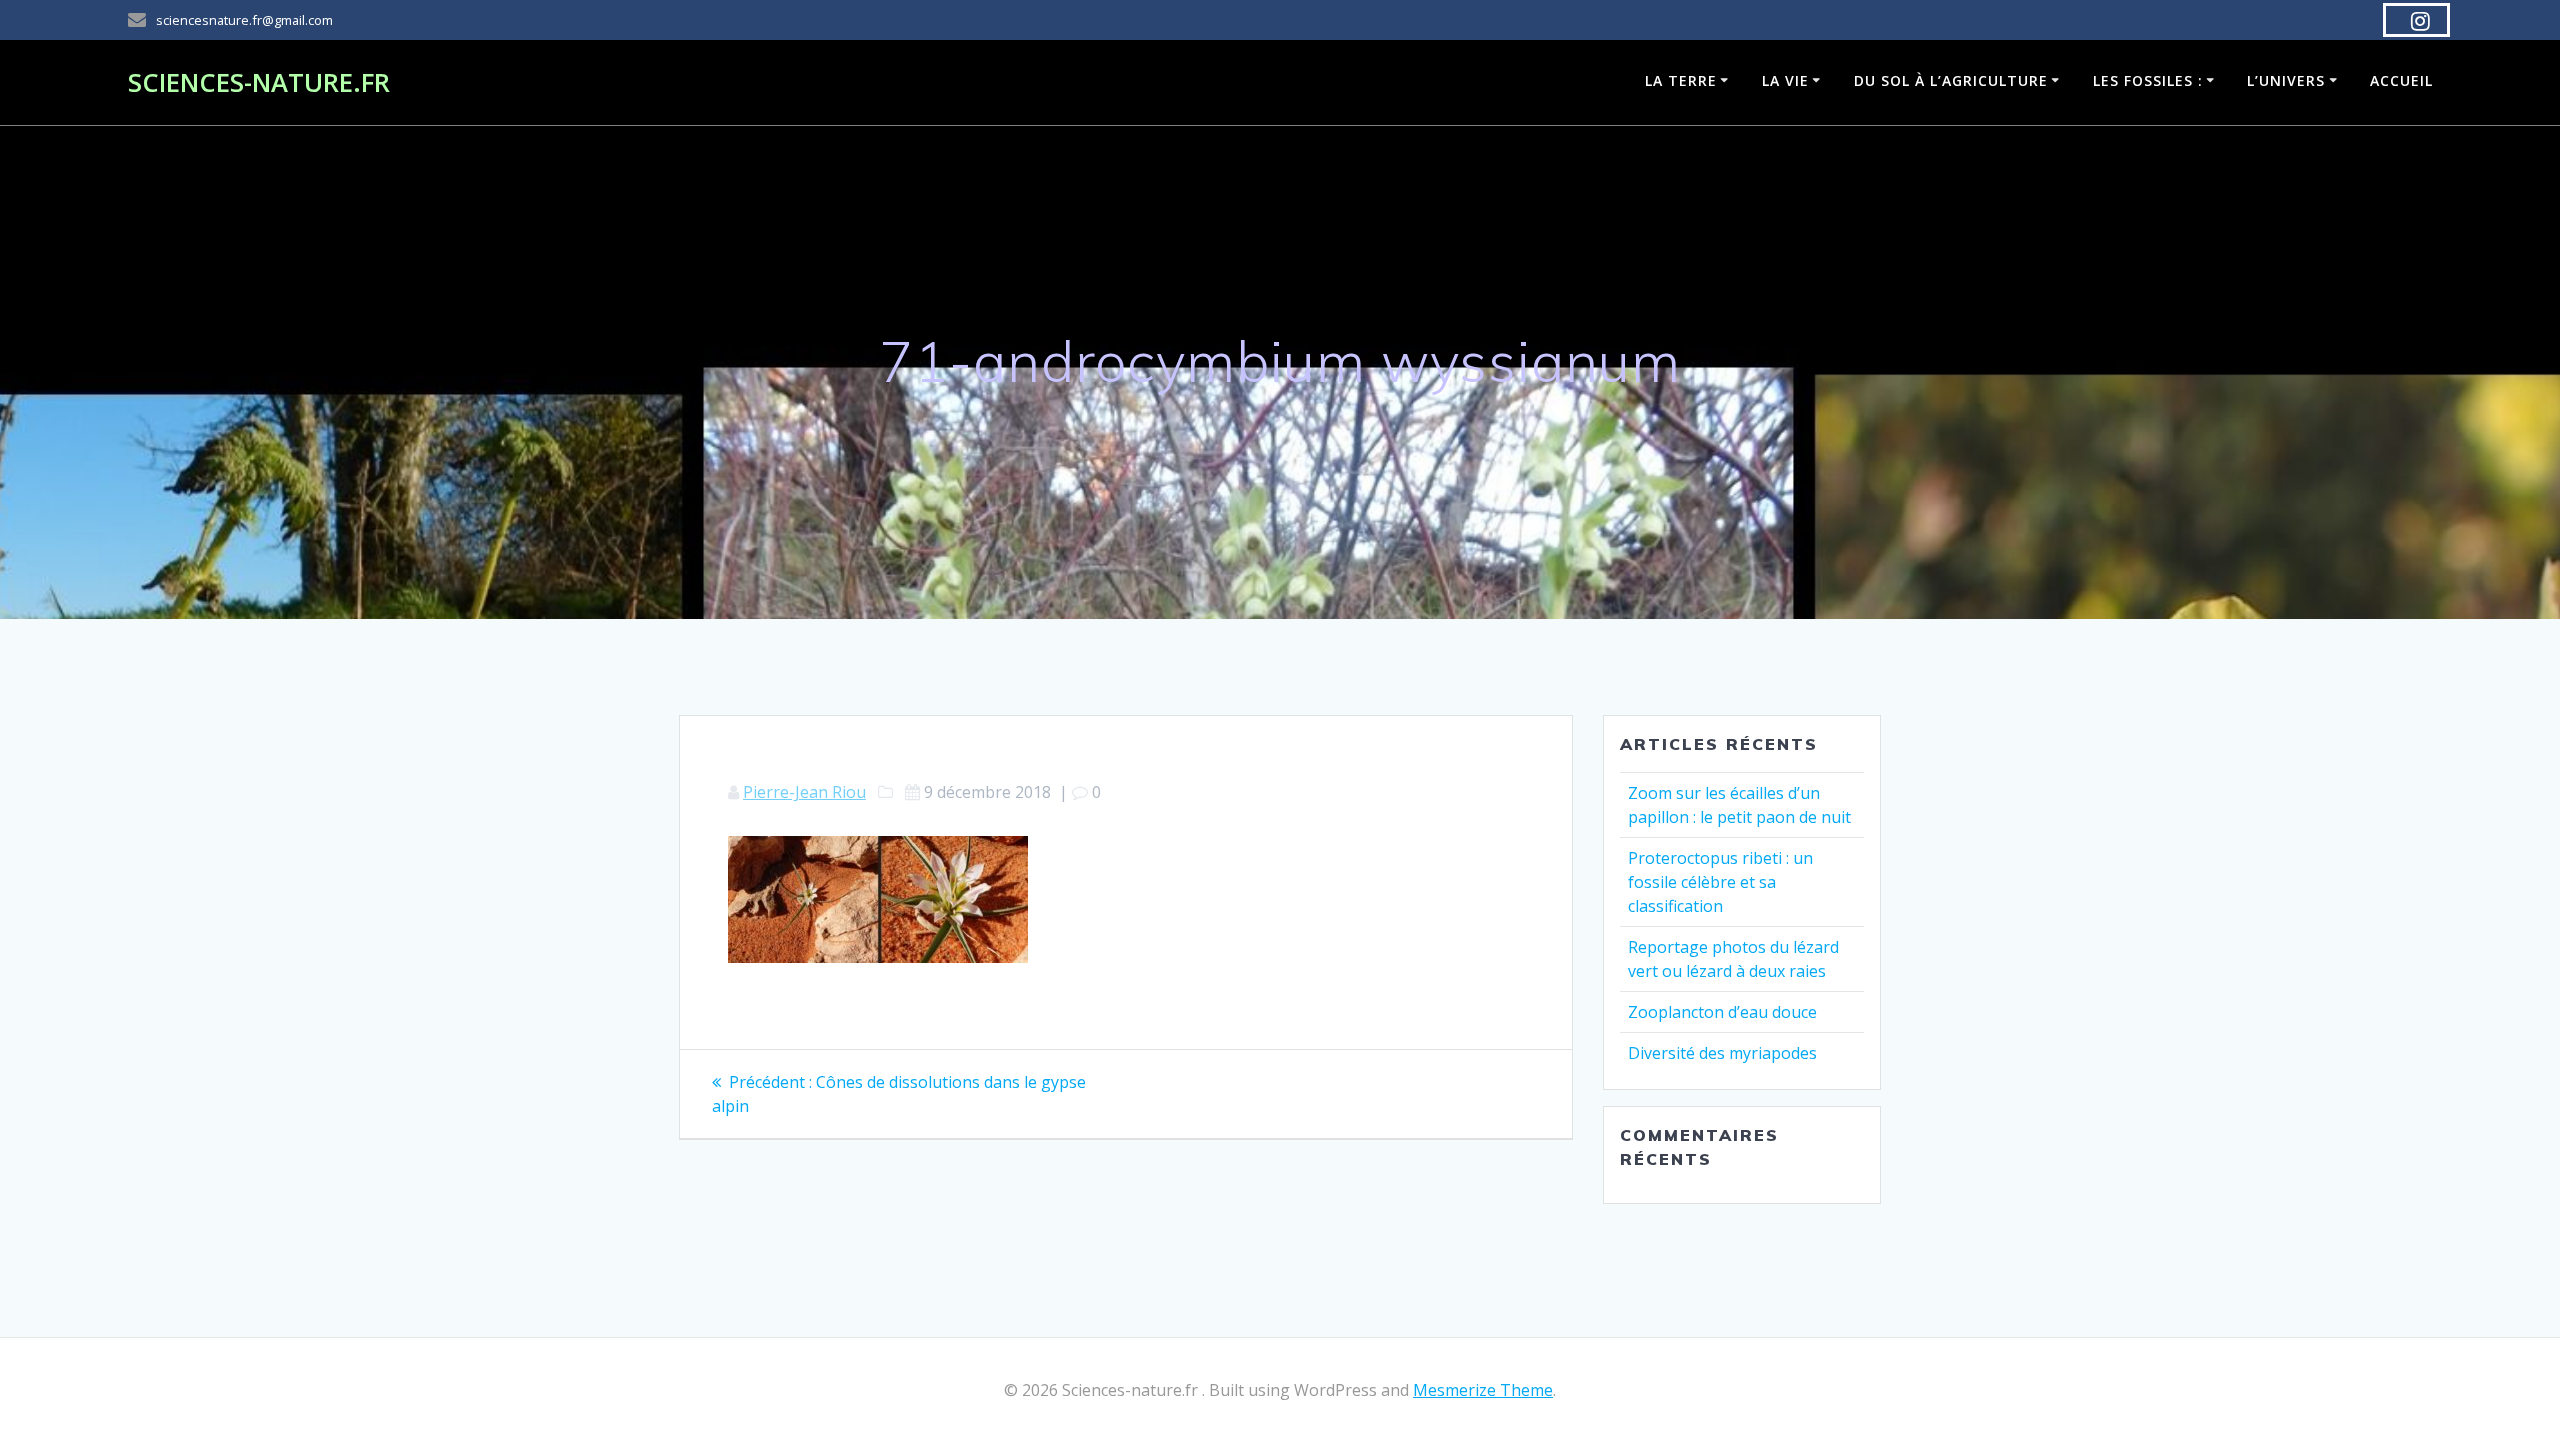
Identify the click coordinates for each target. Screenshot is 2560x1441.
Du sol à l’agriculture (1951, 80)
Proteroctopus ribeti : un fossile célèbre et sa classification (1720, 882)
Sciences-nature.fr (259, 83)
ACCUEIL (2401, 80)
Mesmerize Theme (1483, 1390)
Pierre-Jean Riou (804, 792)
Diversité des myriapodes (1722, 1053)
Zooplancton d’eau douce (1722, 1012)
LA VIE (1785, 80)
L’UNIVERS (2286, 80)
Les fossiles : (2148, 80)
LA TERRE (1681, 80)
